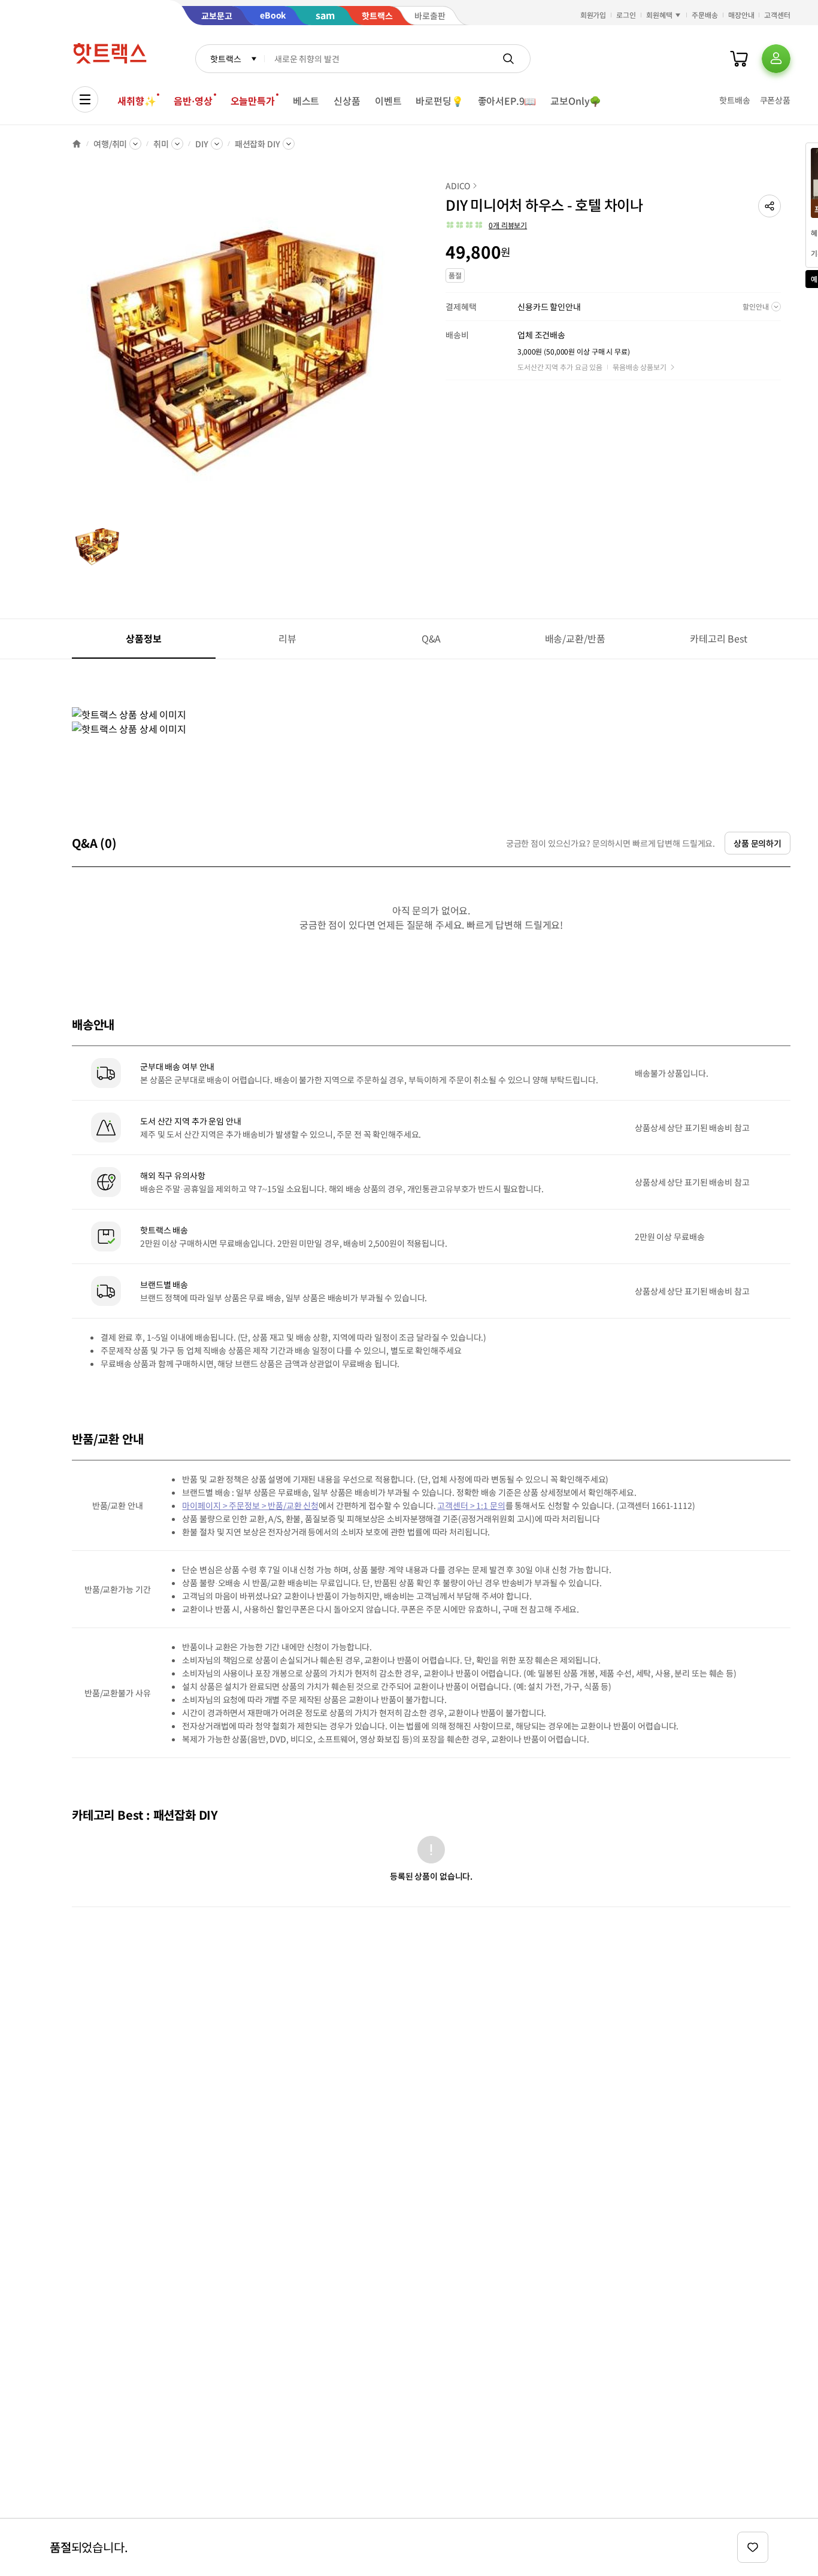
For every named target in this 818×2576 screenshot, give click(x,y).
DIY (202, 144)
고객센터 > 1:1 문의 (471, 1505)
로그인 (626, 15)
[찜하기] (753, 2547)
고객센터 (777, 15)
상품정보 (143, 638)
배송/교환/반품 (575, 638)
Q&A (431, 638)
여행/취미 (110, 144)
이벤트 (388, 101)
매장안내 (741, 15)
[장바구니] (739, 59)
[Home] (77, 144)
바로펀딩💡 (439, 101)
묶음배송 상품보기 (640, 367)
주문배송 (705, 15)
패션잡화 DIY (257, 144)
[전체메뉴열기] (85, 99)
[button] (769, 206)
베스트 (306, 101)
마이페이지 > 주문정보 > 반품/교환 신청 (250, 1505)
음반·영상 (193, 101)
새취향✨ (137, 101)
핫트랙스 (225, 59)
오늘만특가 (253, 101)
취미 (161, 144)
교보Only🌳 (576, 101)
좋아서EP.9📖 (507, 101)
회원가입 (593, 15)
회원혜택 (659, 15)
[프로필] (776, 59)
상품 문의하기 (758, 843)
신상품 (347, 101)
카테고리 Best (719, 638)
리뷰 (287, 638)
